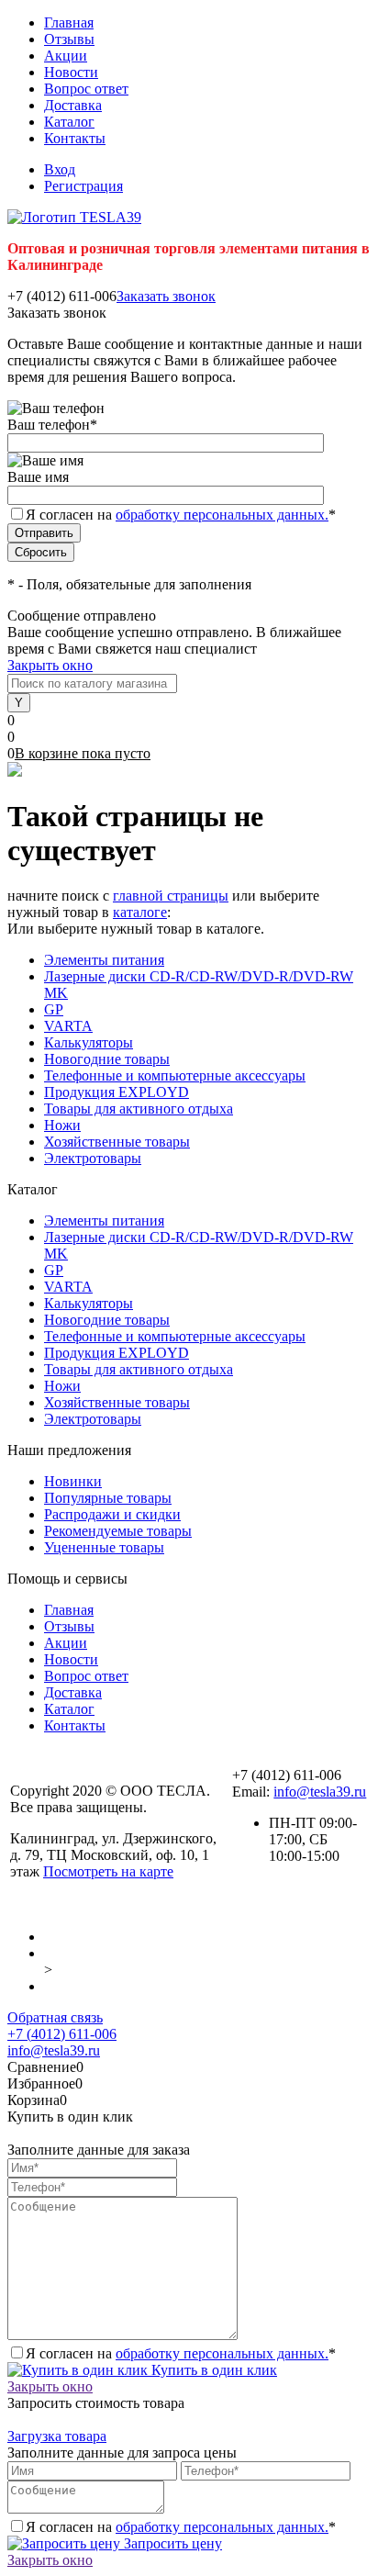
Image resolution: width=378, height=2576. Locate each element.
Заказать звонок (166, 296)
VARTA (68, 1026)
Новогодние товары (107, 1059)
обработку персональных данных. (222, 515)
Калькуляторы (89, 1042)
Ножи (62, 1125)
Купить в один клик (212, 2370)
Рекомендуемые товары (118, 1531)
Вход (60, 169)
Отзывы (69, 39)
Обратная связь (55, 2017)
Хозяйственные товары (117, 1142)
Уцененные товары (104, 1547)
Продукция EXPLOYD (117, 1092)
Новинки (73, 1481)
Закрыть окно (50, 665)
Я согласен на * (181, 2353)
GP (54, 1009)
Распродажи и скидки (112, 1514)
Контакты (75, 138)
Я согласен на (181, 515)
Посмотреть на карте (108, 1871)
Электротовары (93, 1158)
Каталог (69, 122)
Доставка (73, 105)
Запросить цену (171, 2543)
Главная (69, 22)
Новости (71, 72)
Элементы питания (104, 960)
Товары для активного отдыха (139, 1109)
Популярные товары (108, 1498)
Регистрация (83, 186)
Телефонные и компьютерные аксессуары (175, 1075)
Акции (66, 56)
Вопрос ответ (86, 89)
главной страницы (171, 896)
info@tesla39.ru (320, 1792)
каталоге (140, 912)
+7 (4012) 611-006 (62, 2034)
